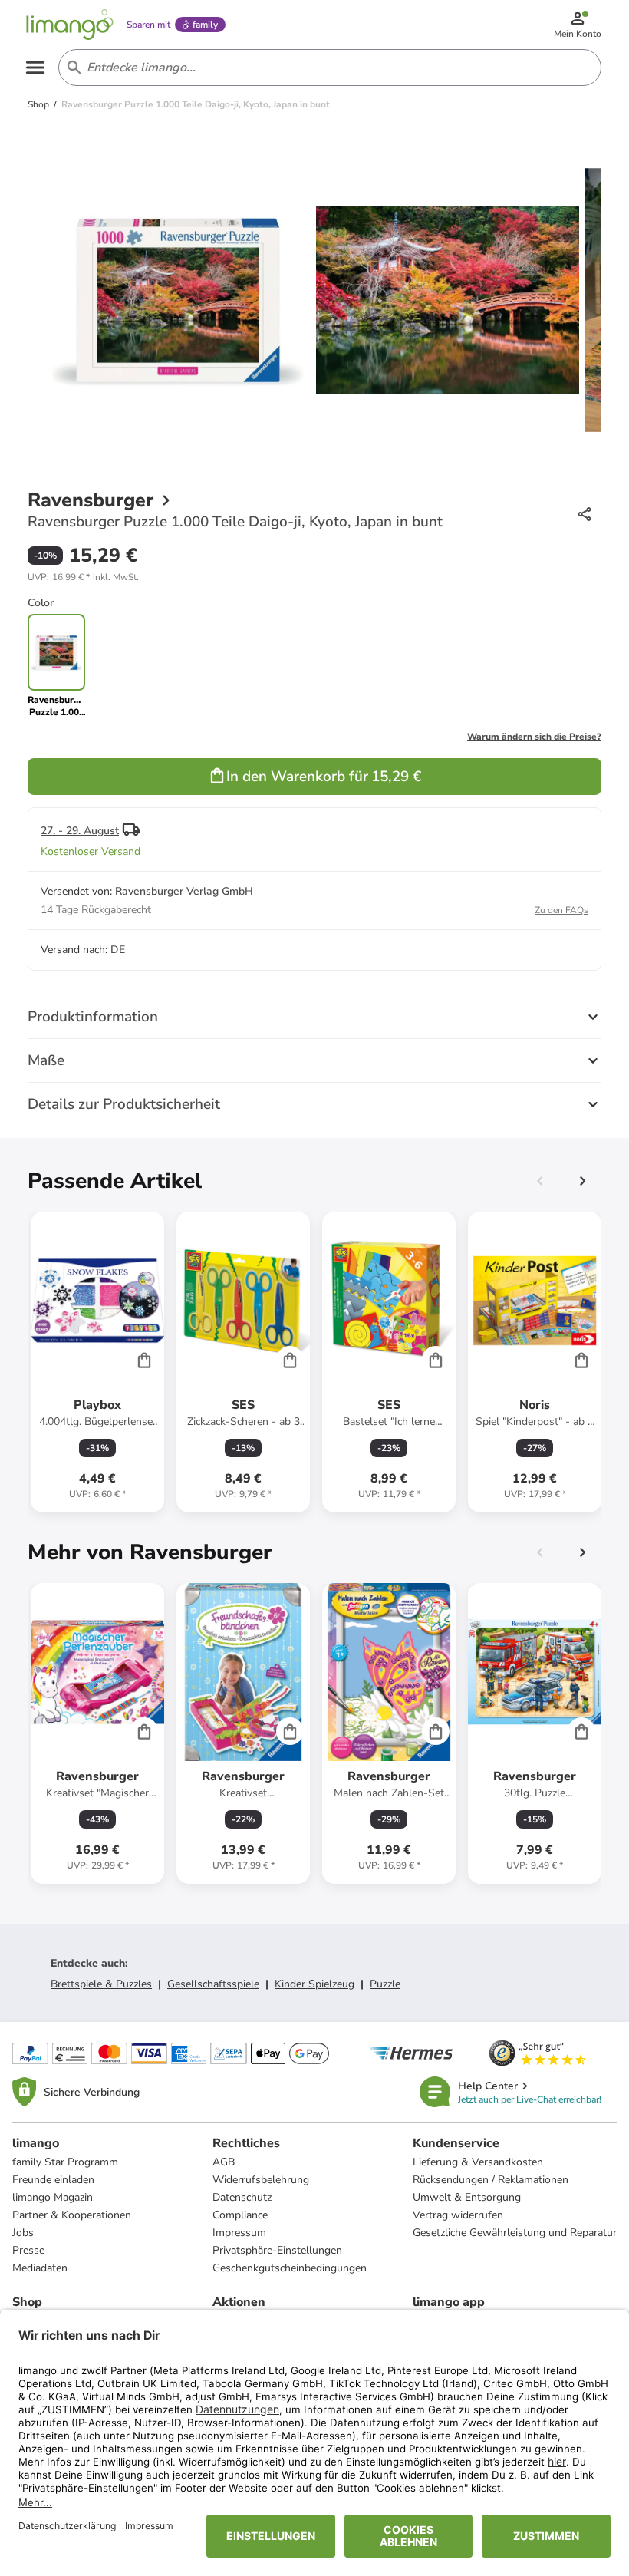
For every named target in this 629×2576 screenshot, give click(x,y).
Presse (28, 2250)
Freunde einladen (53, 2180)
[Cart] (144, 1360)
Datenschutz (242, 2197)
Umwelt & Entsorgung (467, 2197)
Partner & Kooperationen (72, 2215)
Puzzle (385, 1984)
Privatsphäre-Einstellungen (277, 2250)
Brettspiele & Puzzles (101, 1984)
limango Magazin (53, 2197)
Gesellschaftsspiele (213, 1984)
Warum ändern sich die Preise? (534, 737)
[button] (83, 577)
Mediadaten (40, 2268)
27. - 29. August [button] (80, 831)
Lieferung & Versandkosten (478, 2162)
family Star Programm (65, 2162)
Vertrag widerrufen (458, 2215)
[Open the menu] (35, 68)
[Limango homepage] (70, 25)
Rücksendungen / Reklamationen (491, 2180)
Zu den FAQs (561, 910)
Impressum (239, 2233)
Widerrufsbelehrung (261, 2180)
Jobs (23, 2233)
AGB (224, 2162)
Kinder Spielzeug (314, 1984)
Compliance (240, 2215)
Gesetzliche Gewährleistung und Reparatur (515, 2233)
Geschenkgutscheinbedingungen (290, 2268)
